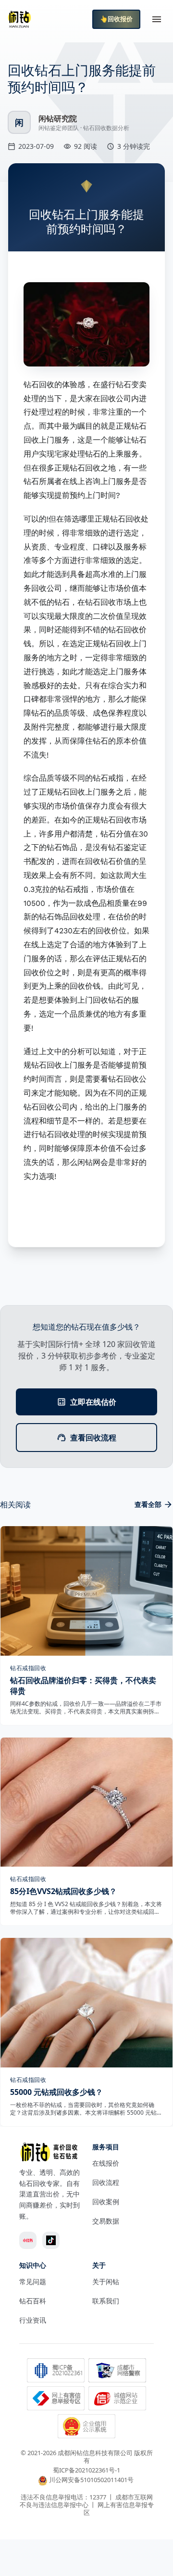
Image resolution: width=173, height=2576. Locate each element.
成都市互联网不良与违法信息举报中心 (86, 2501)
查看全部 (148, 1504)
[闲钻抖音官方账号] (51, 2240)
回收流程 (106, 2182)
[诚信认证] (117, 2399)
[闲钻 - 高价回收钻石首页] (19, 19)
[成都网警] (117, 2371)
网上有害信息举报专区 (119, 2509)
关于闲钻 (106, 2282)
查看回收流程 (93, 1438)
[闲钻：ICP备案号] (56, 2371)
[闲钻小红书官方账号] (28, 2240)
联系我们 (106, 2301)
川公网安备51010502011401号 (91, 2480)
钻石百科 (33, 2301)
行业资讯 (33, 2320)
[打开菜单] (157, 19)
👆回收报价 (116, 19)
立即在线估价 (93, 1402)
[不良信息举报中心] (56, 2399)
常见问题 (33, 2282)
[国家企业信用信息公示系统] (86, 2427)
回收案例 (106, 2202)
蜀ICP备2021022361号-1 (86, 2470)
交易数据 (106, 2221)
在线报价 (106, 2163)
